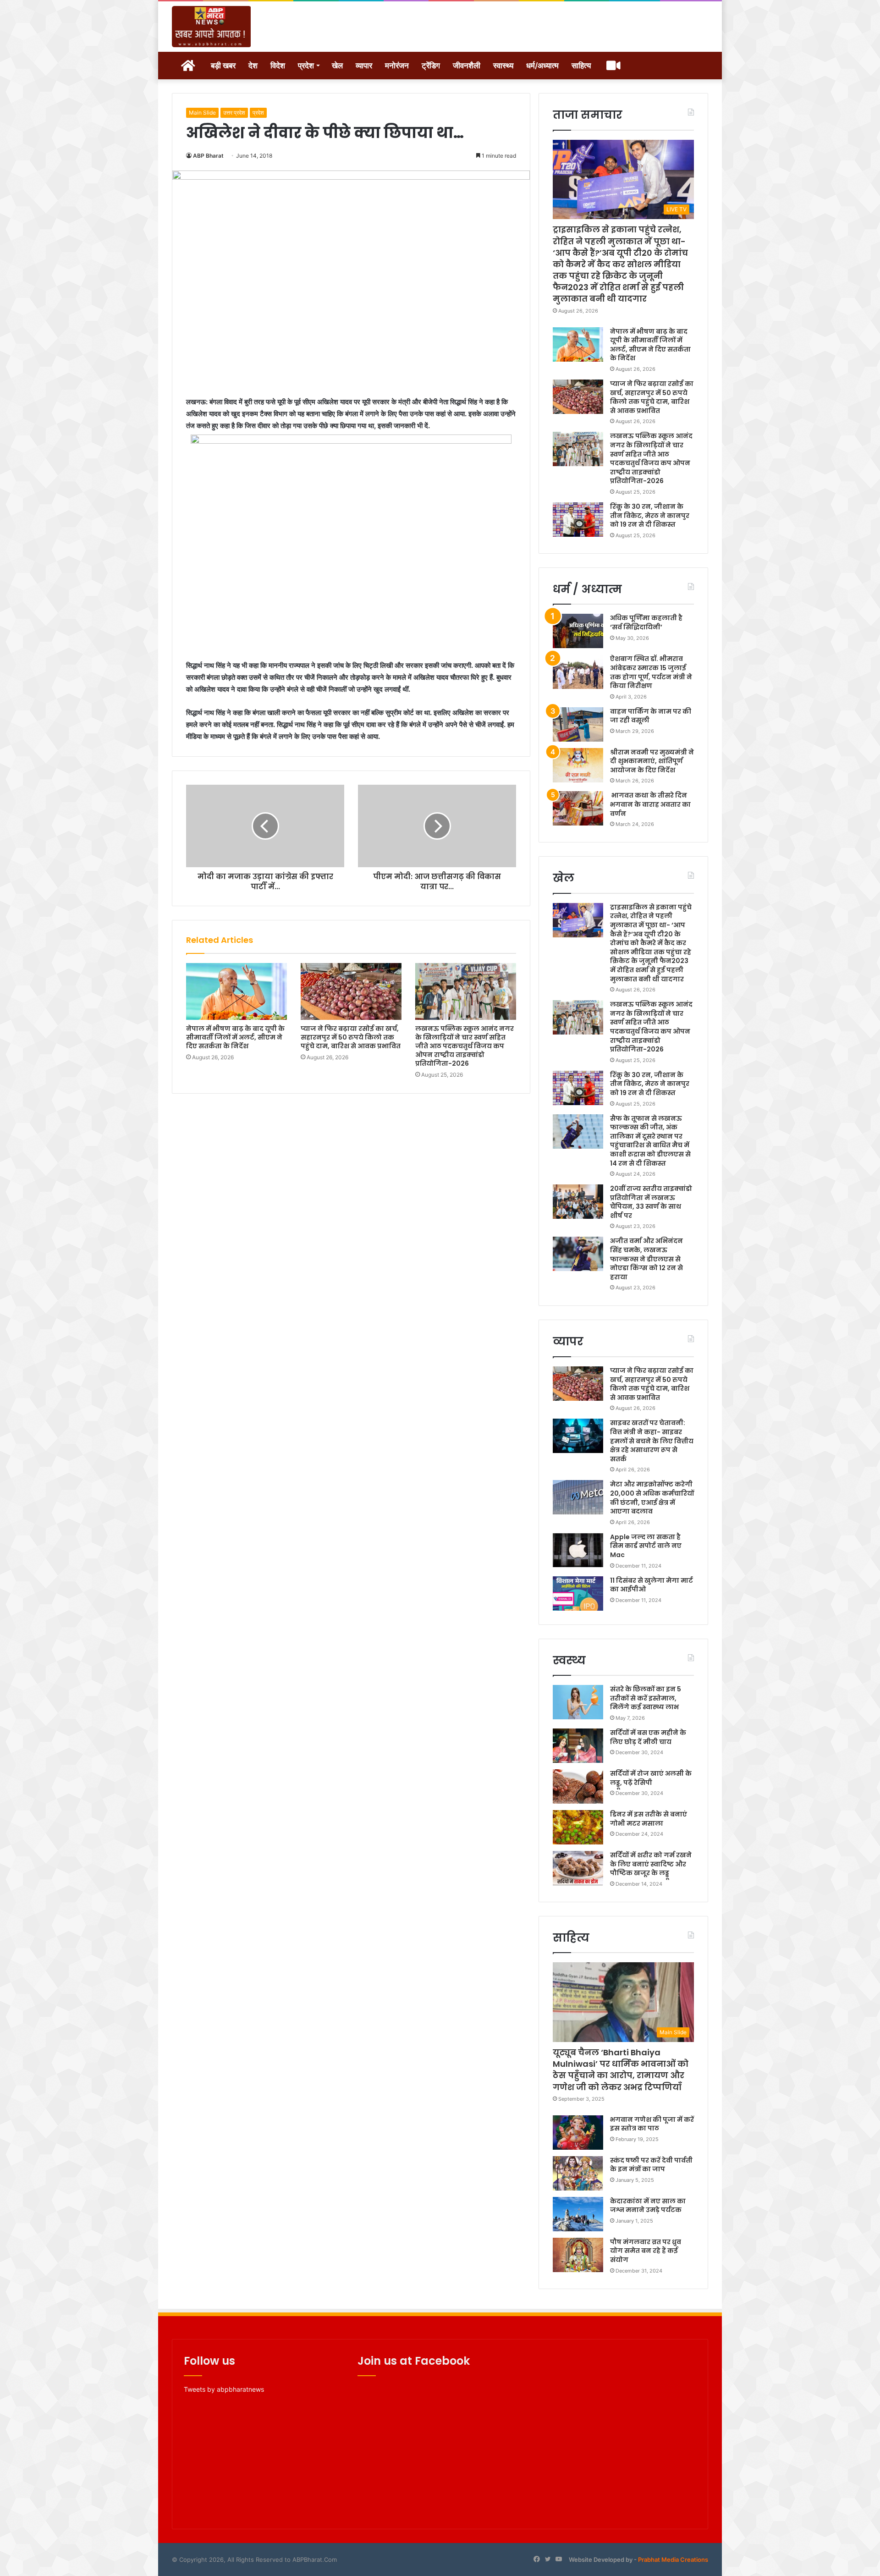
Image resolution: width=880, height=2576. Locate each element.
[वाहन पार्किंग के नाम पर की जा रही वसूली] (578, 724)
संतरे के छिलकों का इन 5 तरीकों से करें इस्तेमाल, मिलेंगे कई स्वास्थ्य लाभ (646, 1698)
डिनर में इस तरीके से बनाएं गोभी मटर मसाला (649, 1819)
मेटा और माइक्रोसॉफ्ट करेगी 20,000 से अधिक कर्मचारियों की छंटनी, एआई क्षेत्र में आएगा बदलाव (652, 1498)
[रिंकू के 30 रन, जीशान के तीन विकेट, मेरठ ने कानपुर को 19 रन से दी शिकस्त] (578, 520)
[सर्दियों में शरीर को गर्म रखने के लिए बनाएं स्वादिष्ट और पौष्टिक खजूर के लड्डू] (578, 1868)
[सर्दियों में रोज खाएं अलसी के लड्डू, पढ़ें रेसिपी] (578, 1786)
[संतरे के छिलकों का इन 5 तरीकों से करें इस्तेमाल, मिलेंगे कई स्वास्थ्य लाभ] (578, 1702)
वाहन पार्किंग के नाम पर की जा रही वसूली (651, 716)
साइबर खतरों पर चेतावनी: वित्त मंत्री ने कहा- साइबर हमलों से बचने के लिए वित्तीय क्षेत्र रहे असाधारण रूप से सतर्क (652, 1441)
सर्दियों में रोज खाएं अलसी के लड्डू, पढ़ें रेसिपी (651, 1778)
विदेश (278, 66)
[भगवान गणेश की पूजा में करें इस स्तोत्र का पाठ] (578, 2133)
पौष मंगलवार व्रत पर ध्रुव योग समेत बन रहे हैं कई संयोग (646, 2251)
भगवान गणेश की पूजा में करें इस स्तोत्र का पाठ (652, 2124)
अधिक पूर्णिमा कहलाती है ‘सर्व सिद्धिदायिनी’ (646, 622)
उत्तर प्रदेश (234, 113)
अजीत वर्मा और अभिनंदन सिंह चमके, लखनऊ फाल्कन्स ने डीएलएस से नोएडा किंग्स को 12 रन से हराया (646, 1259)
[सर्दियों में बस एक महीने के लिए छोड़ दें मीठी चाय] (578, 1746)
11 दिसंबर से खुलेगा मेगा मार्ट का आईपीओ (652, 1585)
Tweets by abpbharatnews (224, 2389)
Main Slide (202, 113)
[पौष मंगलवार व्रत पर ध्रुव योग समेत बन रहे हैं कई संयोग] (578, 2255)
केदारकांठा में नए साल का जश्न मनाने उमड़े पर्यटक (648, 2206)
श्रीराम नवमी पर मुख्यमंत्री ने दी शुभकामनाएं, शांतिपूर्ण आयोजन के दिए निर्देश (652, 761)
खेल (337, 66)
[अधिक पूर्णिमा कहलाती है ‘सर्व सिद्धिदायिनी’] (578, 631)
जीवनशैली (467, 66)
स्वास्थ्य (503, 66)
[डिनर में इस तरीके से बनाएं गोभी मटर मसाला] (578, 1827)
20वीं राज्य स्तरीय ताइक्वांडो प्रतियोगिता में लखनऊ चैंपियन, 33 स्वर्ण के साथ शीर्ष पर (651, 1202)
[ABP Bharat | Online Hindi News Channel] (212, 27)
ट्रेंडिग (431, 66)
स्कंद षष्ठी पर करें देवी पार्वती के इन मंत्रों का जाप (651, 2165)
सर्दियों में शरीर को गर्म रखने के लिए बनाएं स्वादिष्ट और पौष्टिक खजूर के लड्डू (651, 1864)
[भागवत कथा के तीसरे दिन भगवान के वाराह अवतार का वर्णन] (578, 808)
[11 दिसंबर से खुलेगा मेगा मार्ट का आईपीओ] (578, 1593)
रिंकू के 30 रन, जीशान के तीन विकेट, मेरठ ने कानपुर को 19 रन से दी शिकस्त (650, 515)
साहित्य (581, 66)
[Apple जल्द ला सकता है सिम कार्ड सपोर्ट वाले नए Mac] (578, 1550)
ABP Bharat (208, 156)
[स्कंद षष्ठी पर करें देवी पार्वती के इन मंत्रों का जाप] (578, 2173)
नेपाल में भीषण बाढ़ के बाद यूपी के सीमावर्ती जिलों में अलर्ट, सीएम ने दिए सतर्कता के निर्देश (235, 1037)
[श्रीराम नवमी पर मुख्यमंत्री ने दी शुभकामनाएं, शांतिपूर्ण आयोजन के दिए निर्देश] (578, 765)
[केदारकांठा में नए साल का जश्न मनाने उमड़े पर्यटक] (578, 2214)
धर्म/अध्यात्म (542, 66)
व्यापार (364, 66)
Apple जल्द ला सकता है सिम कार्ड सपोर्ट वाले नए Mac (646, 1546)
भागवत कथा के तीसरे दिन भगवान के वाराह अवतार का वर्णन (650, 804)
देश (253, 66)
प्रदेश (306, 66)
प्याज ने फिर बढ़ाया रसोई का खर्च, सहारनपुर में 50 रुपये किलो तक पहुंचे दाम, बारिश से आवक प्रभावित (351, 1037)
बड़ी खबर (223, 66)
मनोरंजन (397, 66)
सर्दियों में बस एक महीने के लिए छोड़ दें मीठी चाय (648, 1737)
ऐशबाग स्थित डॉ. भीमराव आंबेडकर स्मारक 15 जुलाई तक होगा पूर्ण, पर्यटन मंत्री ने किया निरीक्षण (651, 672)
